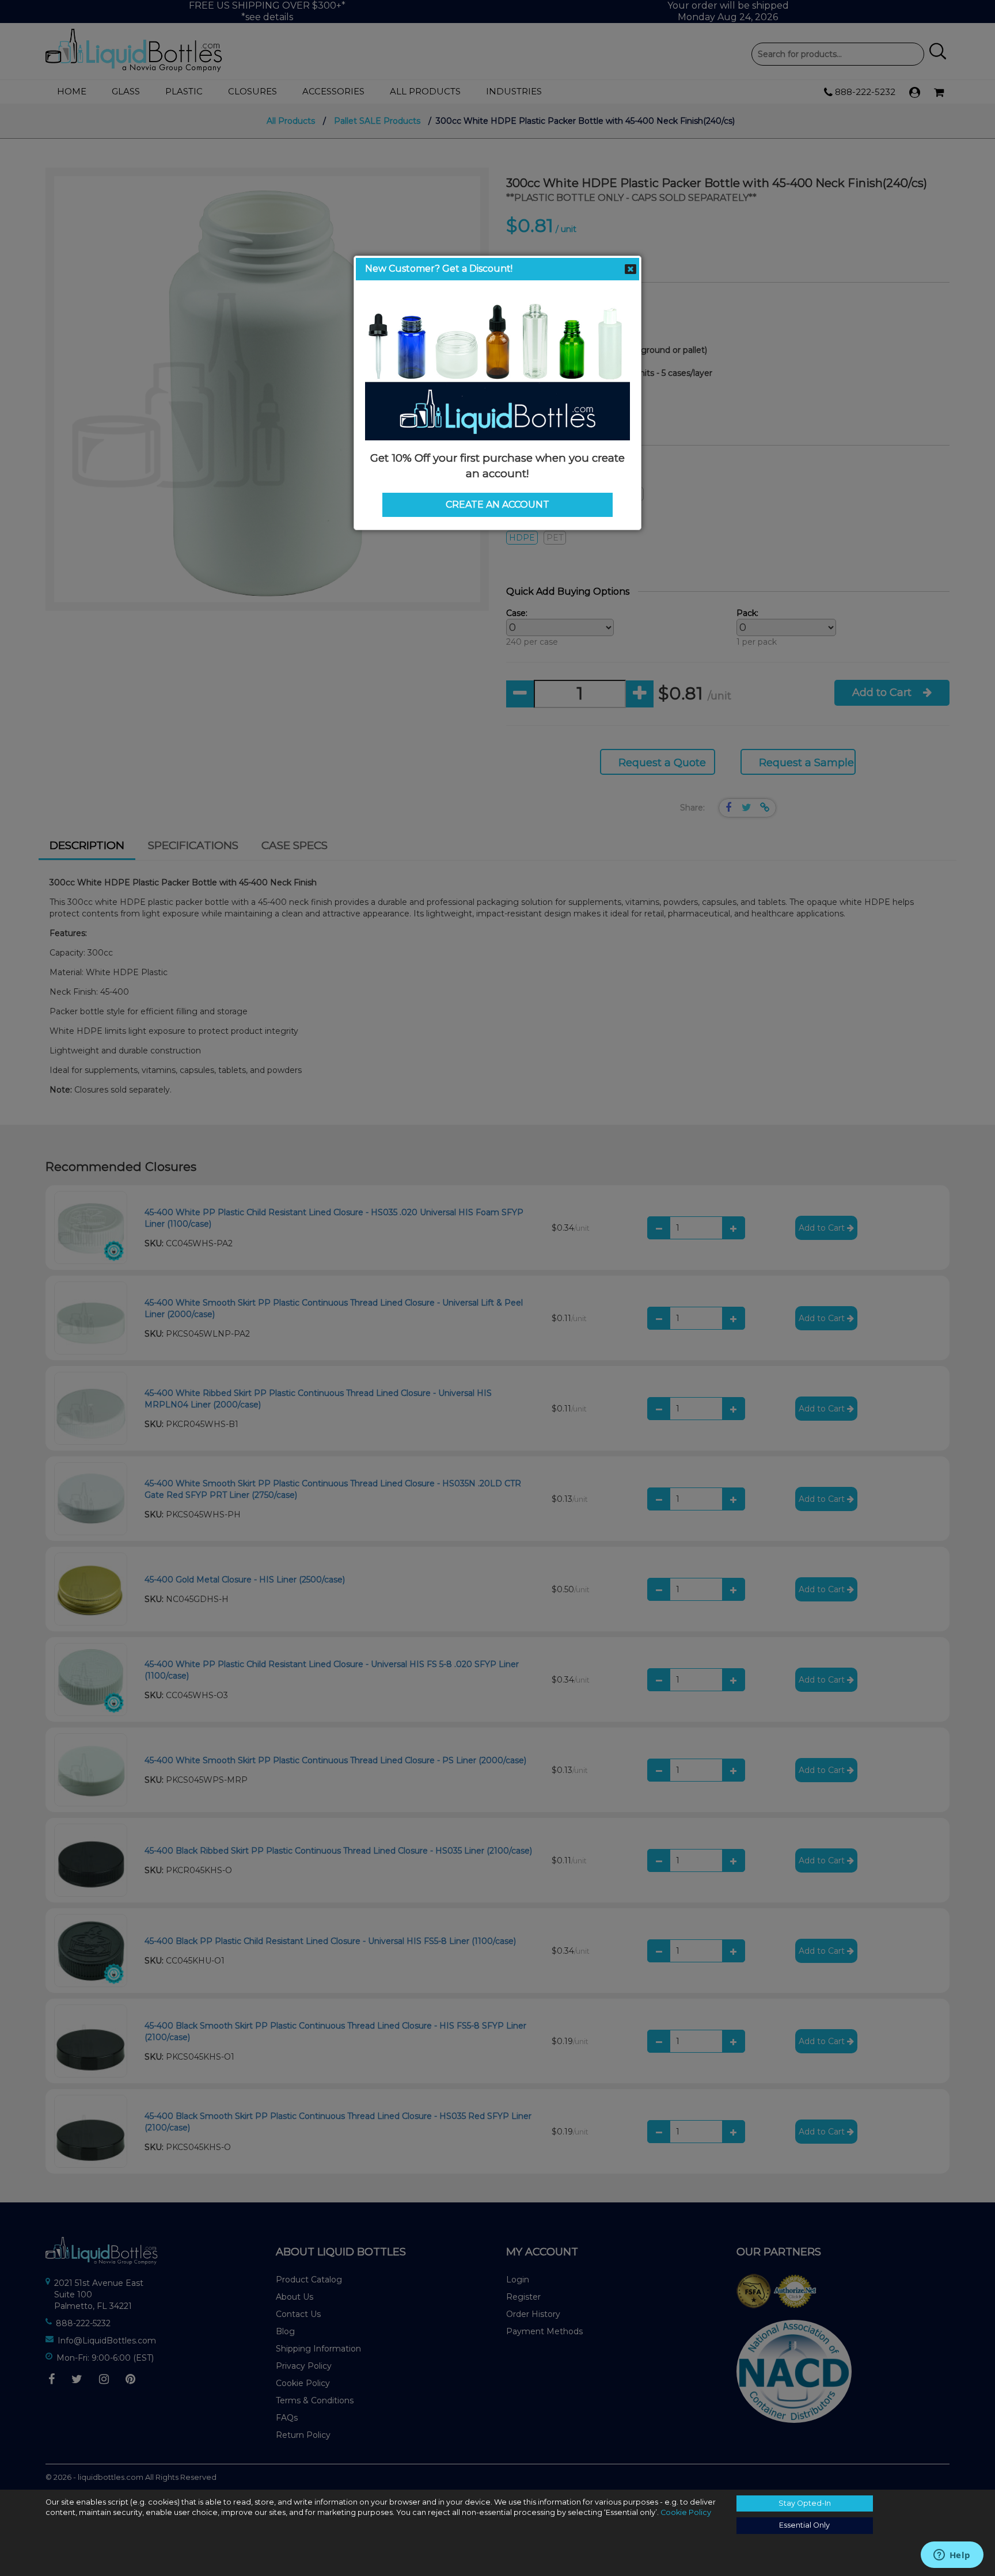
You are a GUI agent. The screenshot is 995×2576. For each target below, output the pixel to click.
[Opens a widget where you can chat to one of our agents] (952, 2556)
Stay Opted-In (805, 2503)
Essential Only (804, 2525)
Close (631, 269)
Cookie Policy (686, 2512)
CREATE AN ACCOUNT (498, 505)
